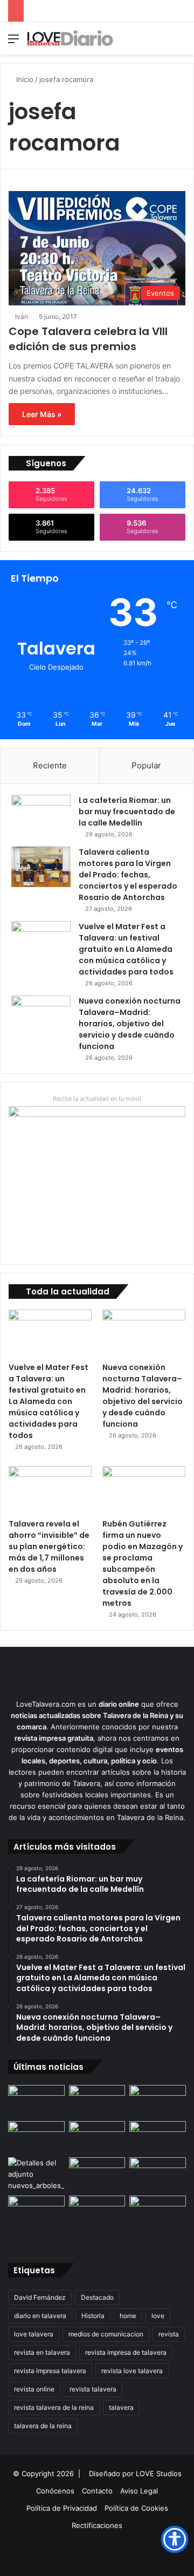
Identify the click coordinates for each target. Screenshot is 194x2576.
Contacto (97, 2491)
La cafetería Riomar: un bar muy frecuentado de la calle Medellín (127, 812)
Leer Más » (42, 414)
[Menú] (13, 42)
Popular (146, 765)
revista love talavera (132, 2371)
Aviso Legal (139, 2491)
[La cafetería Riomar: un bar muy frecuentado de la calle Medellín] (41, 815)
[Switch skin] (162, 42)
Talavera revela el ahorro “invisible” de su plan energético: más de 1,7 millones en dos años (49, 1546)
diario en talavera (40, 2316)
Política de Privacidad (62, 2508)
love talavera (34, 2334)
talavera (121, 2407)
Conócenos (55, 2491)
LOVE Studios (159, 2473)
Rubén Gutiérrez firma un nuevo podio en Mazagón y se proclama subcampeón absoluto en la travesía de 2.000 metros (143, 1563)
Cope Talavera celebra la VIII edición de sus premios (88, 339)
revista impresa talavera (50, 2371)
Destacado (97, 2297)
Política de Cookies (136, 2508)
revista (169, 2334)
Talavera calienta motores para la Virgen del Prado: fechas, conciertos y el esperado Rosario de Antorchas (128, 875)
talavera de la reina (43, 2426)
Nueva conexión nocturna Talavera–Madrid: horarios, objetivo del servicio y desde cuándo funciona (130, 1024)
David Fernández (40, 2297)
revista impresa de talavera (126, 2352)
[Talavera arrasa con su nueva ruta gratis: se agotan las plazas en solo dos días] (97, 2212)
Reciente (50, 765)
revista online (34, 2389)
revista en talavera (42, 2352)
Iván (22, 316)
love (158, 2316)
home (128, 2316)
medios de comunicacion (106, 2334)
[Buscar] (181, 42)
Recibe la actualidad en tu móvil (97, 1099)
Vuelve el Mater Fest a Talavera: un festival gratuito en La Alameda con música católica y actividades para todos (126, 949)
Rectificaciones (97, 2525)
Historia (93, 2316)
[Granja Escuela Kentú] (158, 2219)
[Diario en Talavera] (70, 38)
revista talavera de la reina (54, 2407)
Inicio (24, 79)
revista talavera (93, 2389)
